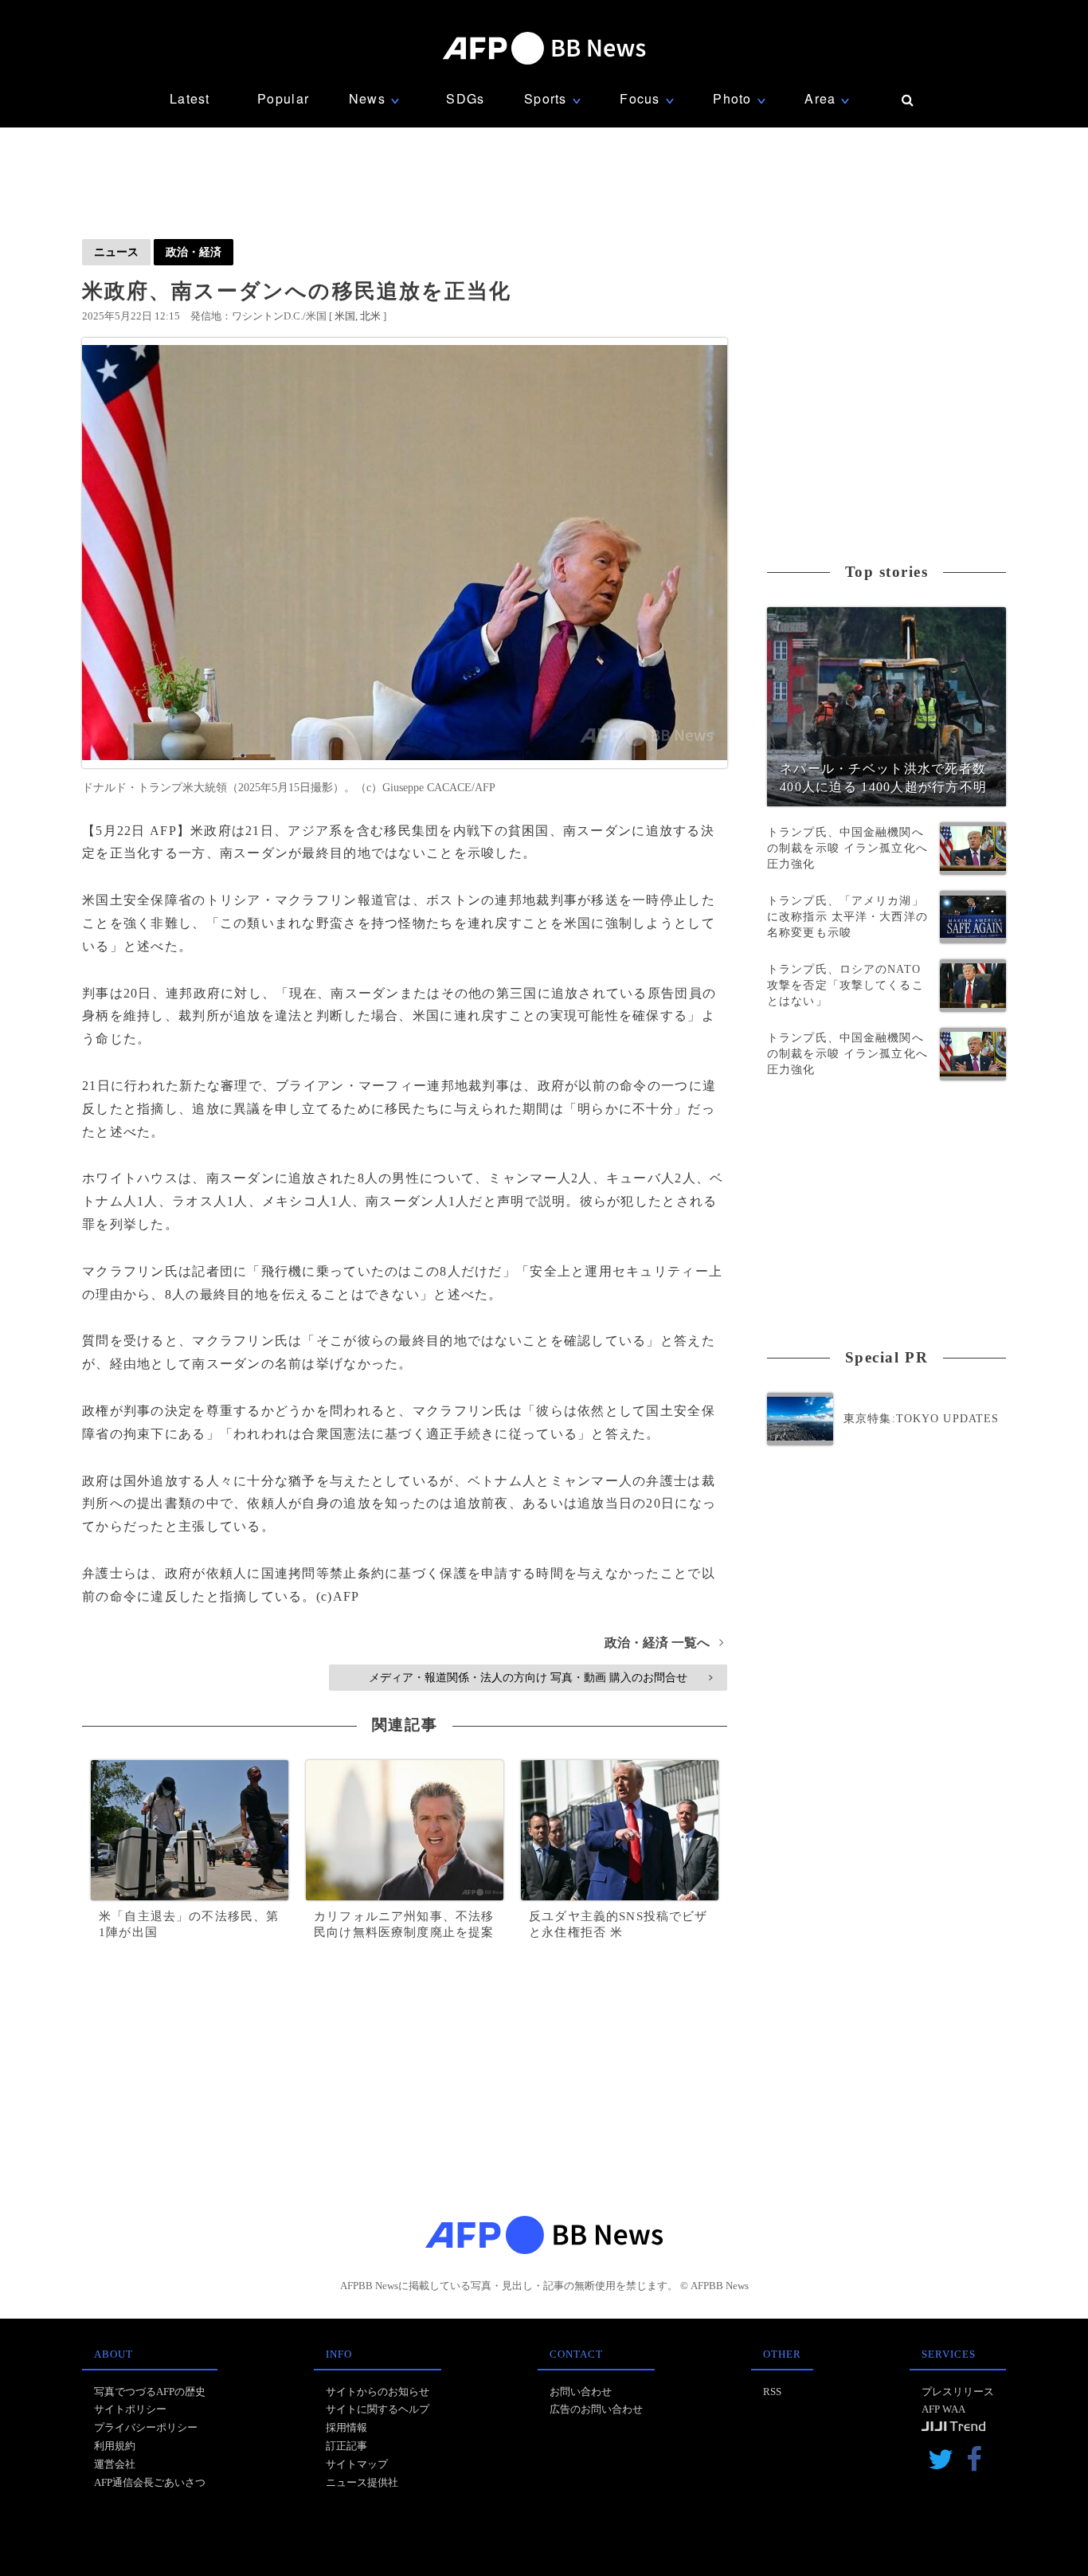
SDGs (465, 98)
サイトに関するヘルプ (378, 2409)
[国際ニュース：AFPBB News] (544, 48)
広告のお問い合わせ (596, 2409)
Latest (190, 98)
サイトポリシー (130, 2409)
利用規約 (115, 2446)
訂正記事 (346, 2446)
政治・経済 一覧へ (664, 1643)
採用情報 (346, 2427)
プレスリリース (958, 2392)
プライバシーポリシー (146, 2427)
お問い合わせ (581, 2392)
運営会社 (115, 2464)
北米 (370, 316)
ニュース (116, 252)
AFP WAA (943, 2409)
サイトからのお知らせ (378, 2392)
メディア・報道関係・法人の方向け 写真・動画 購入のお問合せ (540, 1677)
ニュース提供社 (362, 2482)
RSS (772, 2392)
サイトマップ (357, 2464)
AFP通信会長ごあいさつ (150, 2482)
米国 (345, 316)
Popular (283, 98)
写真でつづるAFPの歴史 (150, 2392)
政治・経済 (194, 252)
